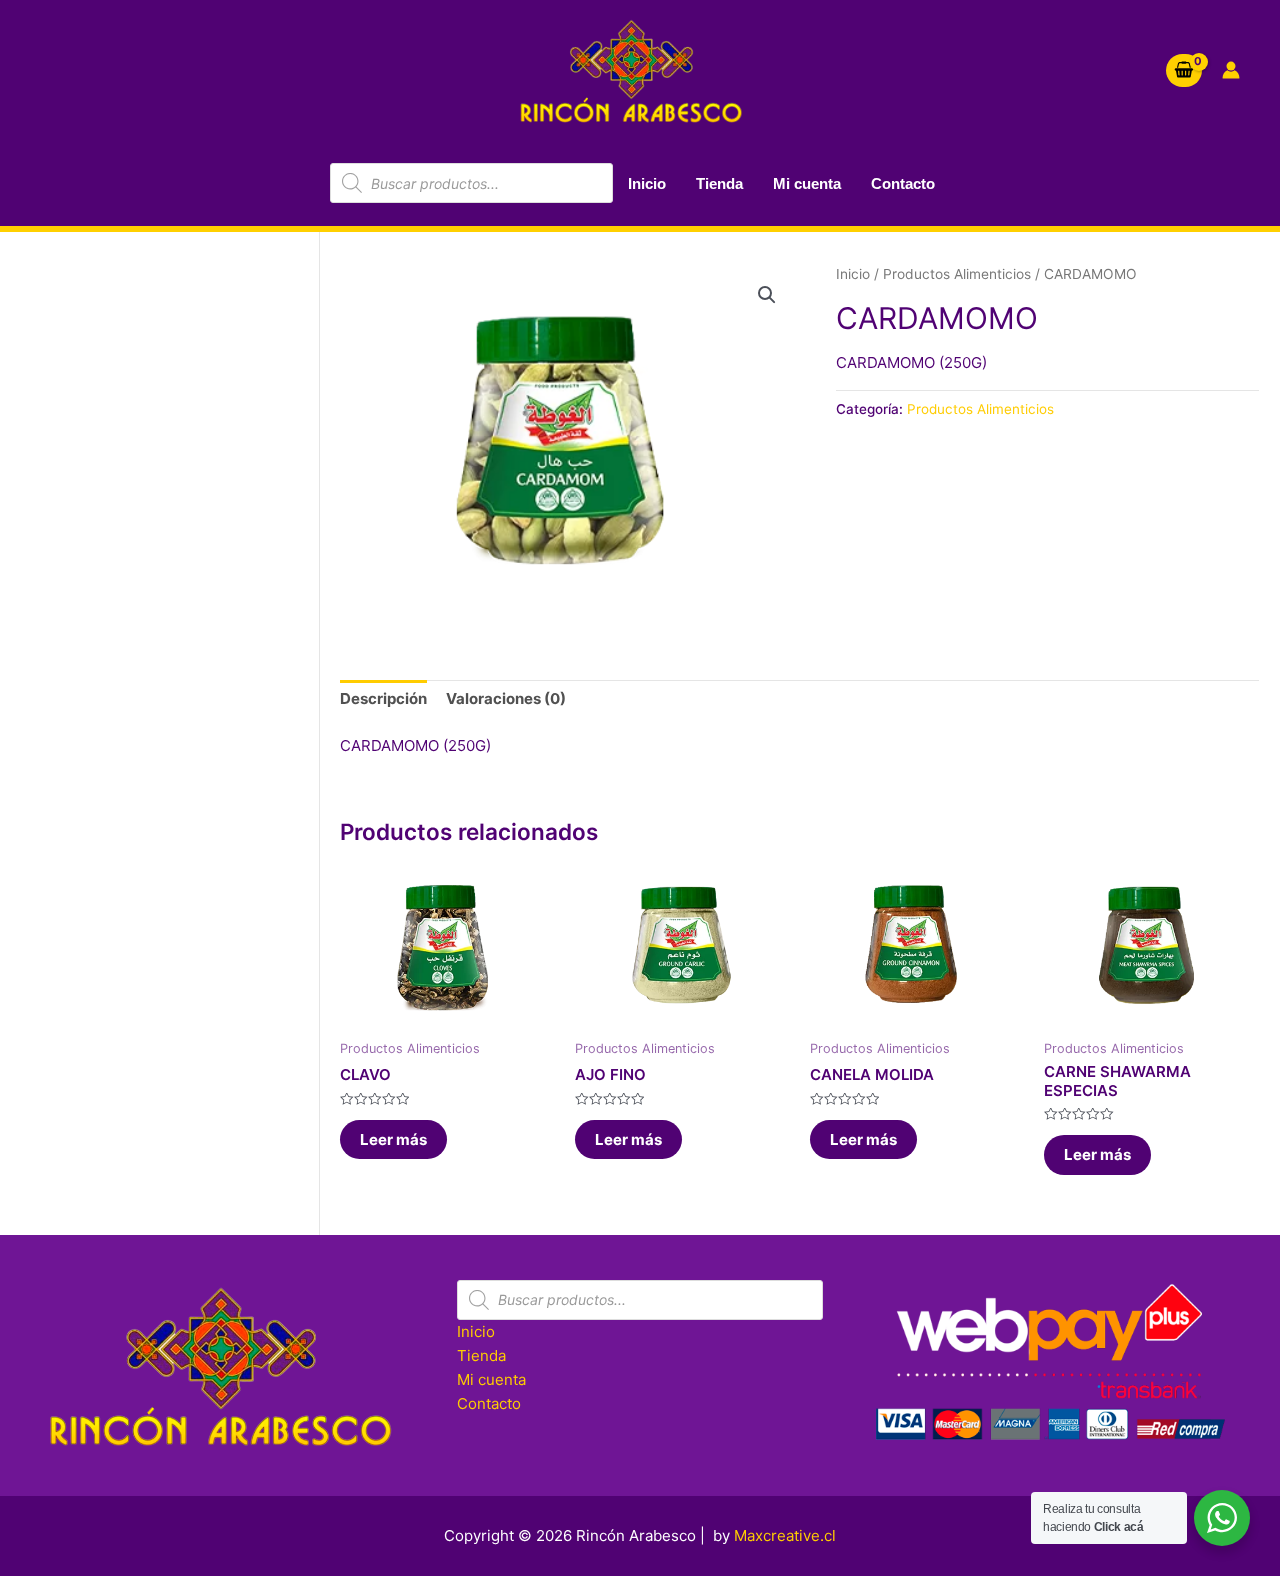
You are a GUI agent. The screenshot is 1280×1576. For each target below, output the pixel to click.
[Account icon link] (1231, 70)
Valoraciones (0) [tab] (506, 698)
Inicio (647, 183)
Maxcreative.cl (785, 1535)
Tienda (719, 183)
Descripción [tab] (383, 698)
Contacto (903, 183)
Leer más (393, 1139)
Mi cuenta (807, 183)
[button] (767, 295)
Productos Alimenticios (957, 274)
